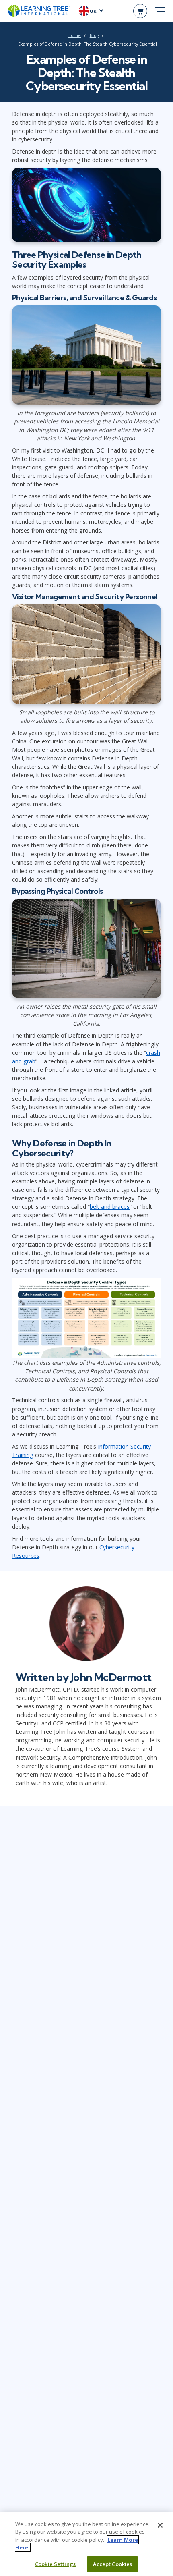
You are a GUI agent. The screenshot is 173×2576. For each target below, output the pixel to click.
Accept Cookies (113, 2564)
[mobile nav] (160, 11)
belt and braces (110, 1207)
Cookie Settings (55, 2564)
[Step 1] (86, 1317)
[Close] (160, 2525)
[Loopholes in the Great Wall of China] (86, 656)
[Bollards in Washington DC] (86, 357)
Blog (94, 35)
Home (74, 35)
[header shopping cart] (140, 11)
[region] (86, 2544)
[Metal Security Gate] (86, 951)
